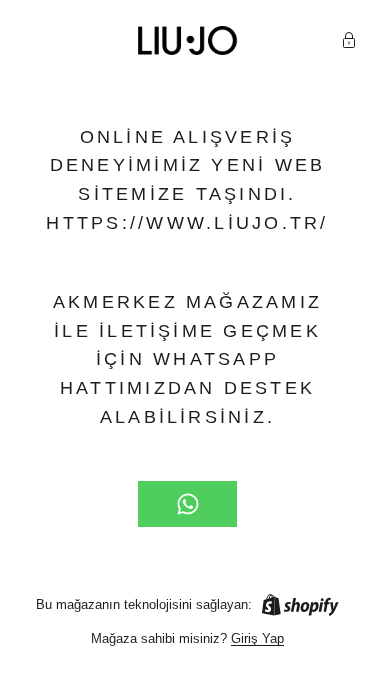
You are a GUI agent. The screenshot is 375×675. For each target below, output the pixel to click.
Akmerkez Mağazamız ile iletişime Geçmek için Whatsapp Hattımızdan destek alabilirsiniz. (187, 359)
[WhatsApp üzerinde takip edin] (187, 504)
